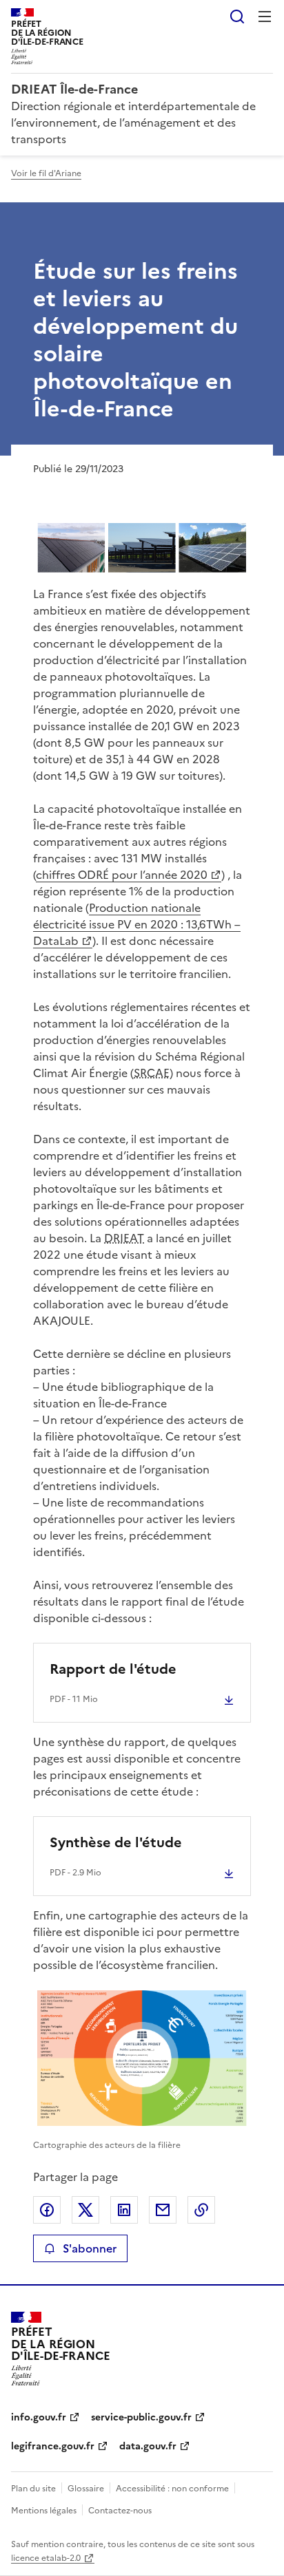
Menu (265, 17)
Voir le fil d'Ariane (46, 173)
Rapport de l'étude (113, 1669)
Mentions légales (44, 2511)
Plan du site (33, 2489)
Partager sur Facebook (47, 2210)
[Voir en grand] (142, 548)
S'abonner (90, 2248)
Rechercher (237, 17)
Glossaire (86, 2489)
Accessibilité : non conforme (172, 2489)
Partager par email (163, 2210)
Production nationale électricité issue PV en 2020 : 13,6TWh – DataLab (137, 924)
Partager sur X (85, 2210)
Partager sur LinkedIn (124, 2210)
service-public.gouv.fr (141, 2417)
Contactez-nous (120, 2511)
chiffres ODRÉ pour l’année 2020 (122, 875)
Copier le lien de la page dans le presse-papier (201, 2210)
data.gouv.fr (148, 2446)
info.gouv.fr (39, 2417)
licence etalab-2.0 (46, 2558)
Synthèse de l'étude (116, 1842)
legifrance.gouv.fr (53, 2446)
